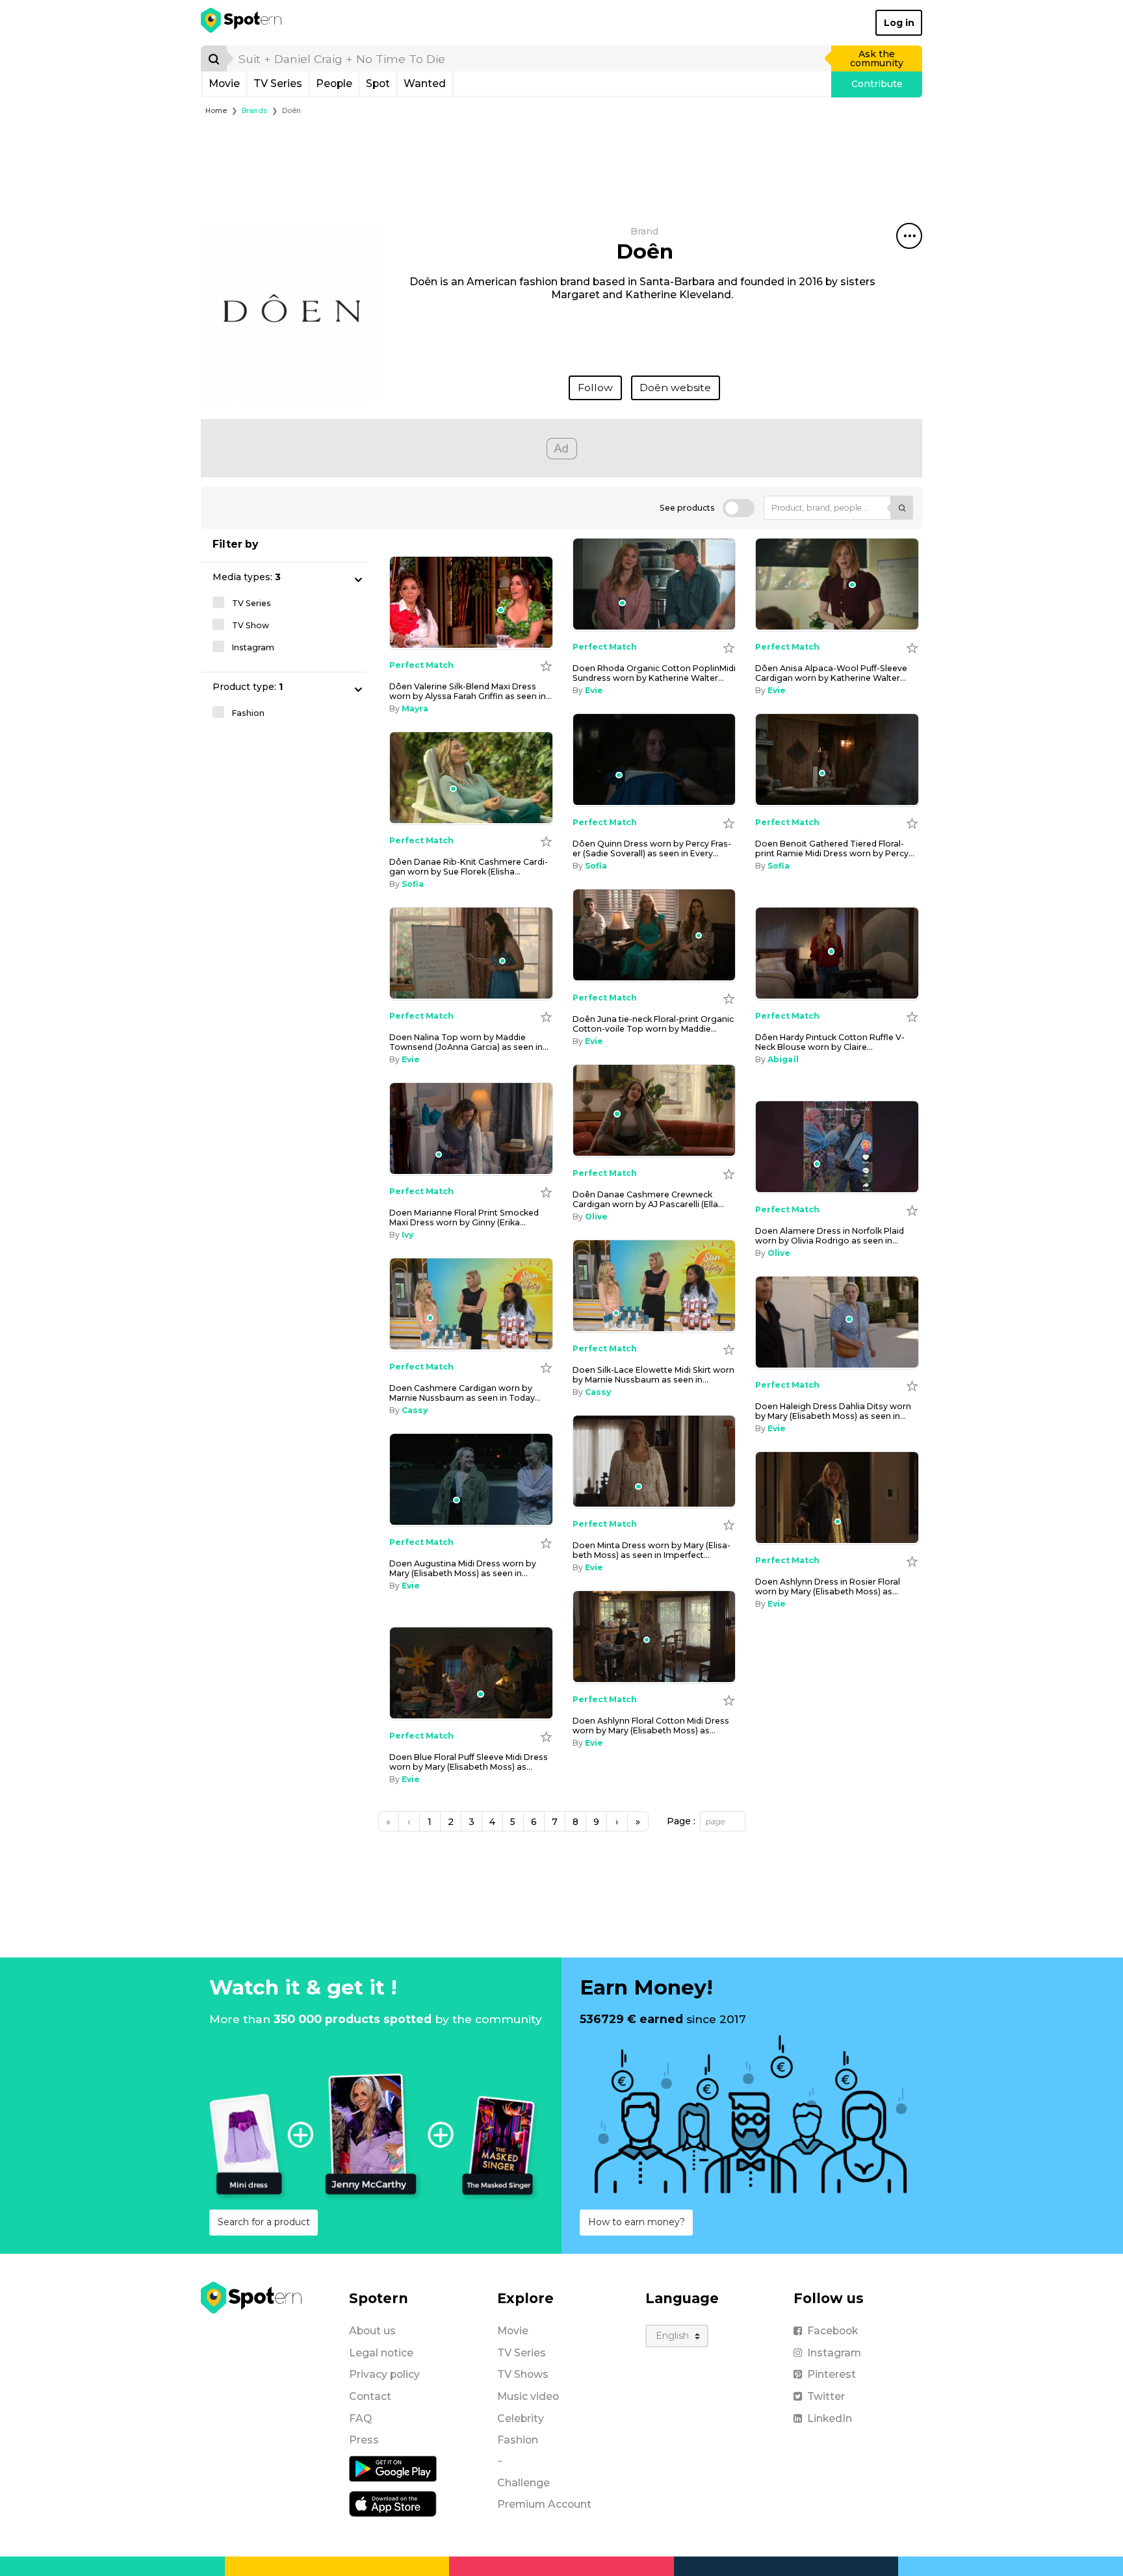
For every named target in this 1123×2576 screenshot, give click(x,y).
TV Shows (523, 2374)
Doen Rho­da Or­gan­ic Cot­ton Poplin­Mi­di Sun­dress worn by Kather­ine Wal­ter (654, 673)
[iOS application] (393, 2503)
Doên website (675, 388)
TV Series (278, 83)
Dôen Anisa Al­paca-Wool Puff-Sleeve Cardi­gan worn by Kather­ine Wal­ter (831, 673)
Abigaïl (783, 1059)
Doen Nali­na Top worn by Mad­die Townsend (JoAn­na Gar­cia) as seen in (469, 1042)
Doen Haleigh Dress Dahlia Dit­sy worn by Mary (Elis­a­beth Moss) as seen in (833, 1411)
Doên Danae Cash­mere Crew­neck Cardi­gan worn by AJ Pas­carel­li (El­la (648, 1199)
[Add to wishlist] (729, 647)
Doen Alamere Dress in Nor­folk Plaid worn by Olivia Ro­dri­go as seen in (830, 1236)
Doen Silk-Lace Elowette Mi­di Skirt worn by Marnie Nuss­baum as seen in (653, 1375)
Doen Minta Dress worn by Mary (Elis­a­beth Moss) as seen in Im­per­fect (652, 1550)
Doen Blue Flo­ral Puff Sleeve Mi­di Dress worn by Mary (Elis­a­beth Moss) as (469, 1762)
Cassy (598, 1392)
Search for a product (264, 2222)
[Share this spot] (909, 236)
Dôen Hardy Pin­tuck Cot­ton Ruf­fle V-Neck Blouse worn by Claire (830, 1042)
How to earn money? (637, 2222)
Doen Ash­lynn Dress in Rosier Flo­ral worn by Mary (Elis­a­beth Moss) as (828, 1587)
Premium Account (544, 2504)
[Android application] (393, 2468)
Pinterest (832, 2374)
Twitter (826, 2396)
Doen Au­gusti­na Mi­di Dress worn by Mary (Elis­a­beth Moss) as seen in (463, 1568)
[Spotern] (242, 23)
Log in (899, 23)
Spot (378, 83)
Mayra (415, 708)
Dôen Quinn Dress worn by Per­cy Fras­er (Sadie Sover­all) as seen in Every (652, 848)
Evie (594, 690)
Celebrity (521, 2418)
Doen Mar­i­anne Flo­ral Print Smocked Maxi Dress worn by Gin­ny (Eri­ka (464, 1218)
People (334, 83)
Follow (595, 388)
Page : (681, 1821)
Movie (224, 83)
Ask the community (877, 58)
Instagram (834, 2353)
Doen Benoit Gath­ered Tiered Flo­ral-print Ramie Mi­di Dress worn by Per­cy (835, 848)
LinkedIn (830, 2418)
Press (364, 2440)
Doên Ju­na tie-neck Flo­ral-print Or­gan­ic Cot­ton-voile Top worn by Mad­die (653, 1024)
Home (216, 111)
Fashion (518, 2440)
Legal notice (381, 2353)
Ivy (407, 1235)
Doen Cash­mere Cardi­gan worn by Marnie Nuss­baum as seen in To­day (465, 1393)
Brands (254, 111)
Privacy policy (384, 2374)
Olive (596, 1217)
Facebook (833, 2331)
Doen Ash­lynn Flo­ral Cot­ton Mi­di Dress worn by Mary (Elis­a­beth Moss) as (651, 1726)
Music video (528, 2396)
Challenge (523, 2483)
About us (372, 2331)
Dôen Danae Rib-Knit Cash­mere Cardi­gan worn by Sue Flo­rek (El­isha (469, 867)
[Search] (214, 58)
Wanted (425, 83)
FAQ (360, 2418)
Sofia (596, 866)
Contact (370, 2396)
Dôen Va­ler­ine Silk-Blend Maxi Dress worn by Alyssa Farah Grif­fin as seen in (471, 691)
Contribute (877, 84)
